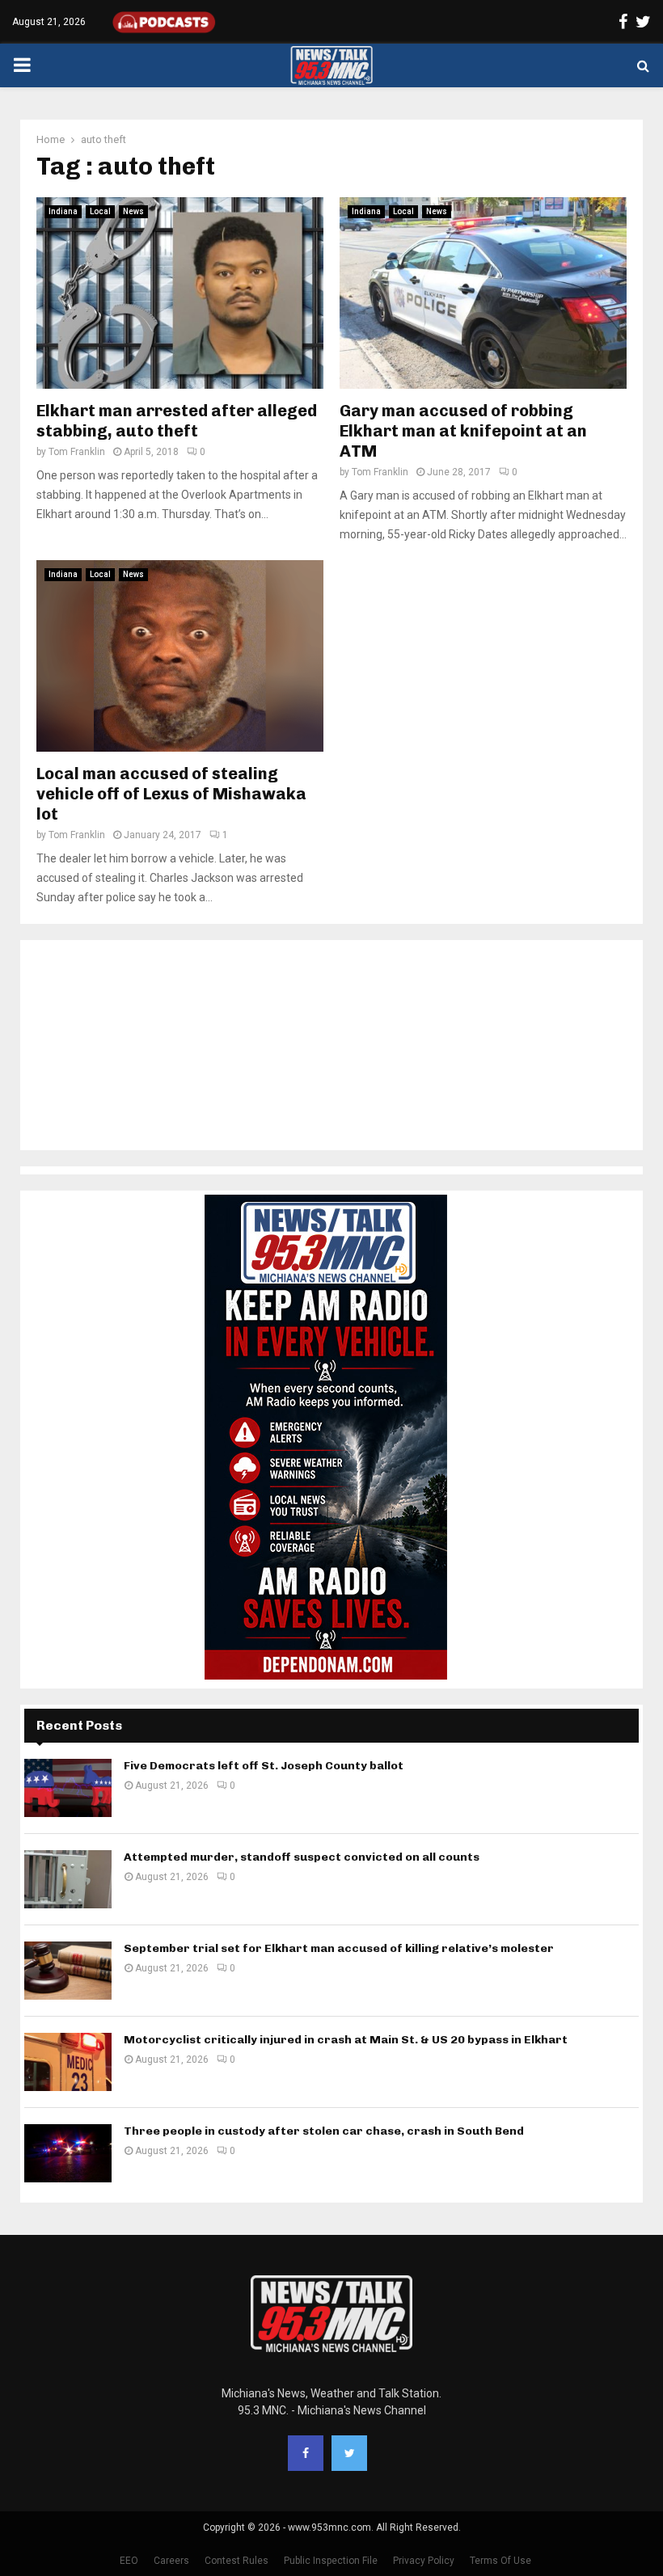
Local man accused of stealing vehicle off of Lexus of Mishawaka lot (171, 794)
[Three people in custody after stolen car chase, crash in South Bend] (68, 2153)
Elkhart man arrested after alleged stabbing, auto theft (177, 421)
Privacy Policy (424, 2561)
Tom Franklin (77, 452)
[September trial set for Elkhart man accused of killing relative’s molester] (68, 1971)
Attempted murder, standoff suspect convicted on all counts (302, 1857)
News (133, 211)
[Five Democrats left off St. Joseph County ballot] (68, 1788)
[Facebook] (306, 2453)
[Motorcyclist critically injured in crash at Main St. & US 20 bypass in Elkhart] (68, 2062)
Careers (171, 2561)
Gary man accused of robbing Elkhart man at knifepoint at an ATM (463, 431)
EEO (129, 2561)
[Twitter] (349, 2453)
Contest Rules (236, 2561)
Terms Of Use (500, 2561)
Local (100, 211)
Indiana (63, 211)
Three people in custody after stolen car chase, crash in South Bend (324, 2131)
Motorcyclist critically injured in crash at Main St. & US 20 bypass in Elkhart (346, 2040)
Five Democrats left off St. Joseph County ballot (264, 1766)
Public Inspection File (331, 2561)
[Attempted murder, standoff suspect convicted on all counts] (68, 1879)
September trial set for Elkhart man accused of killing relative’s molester (339, 1948)
